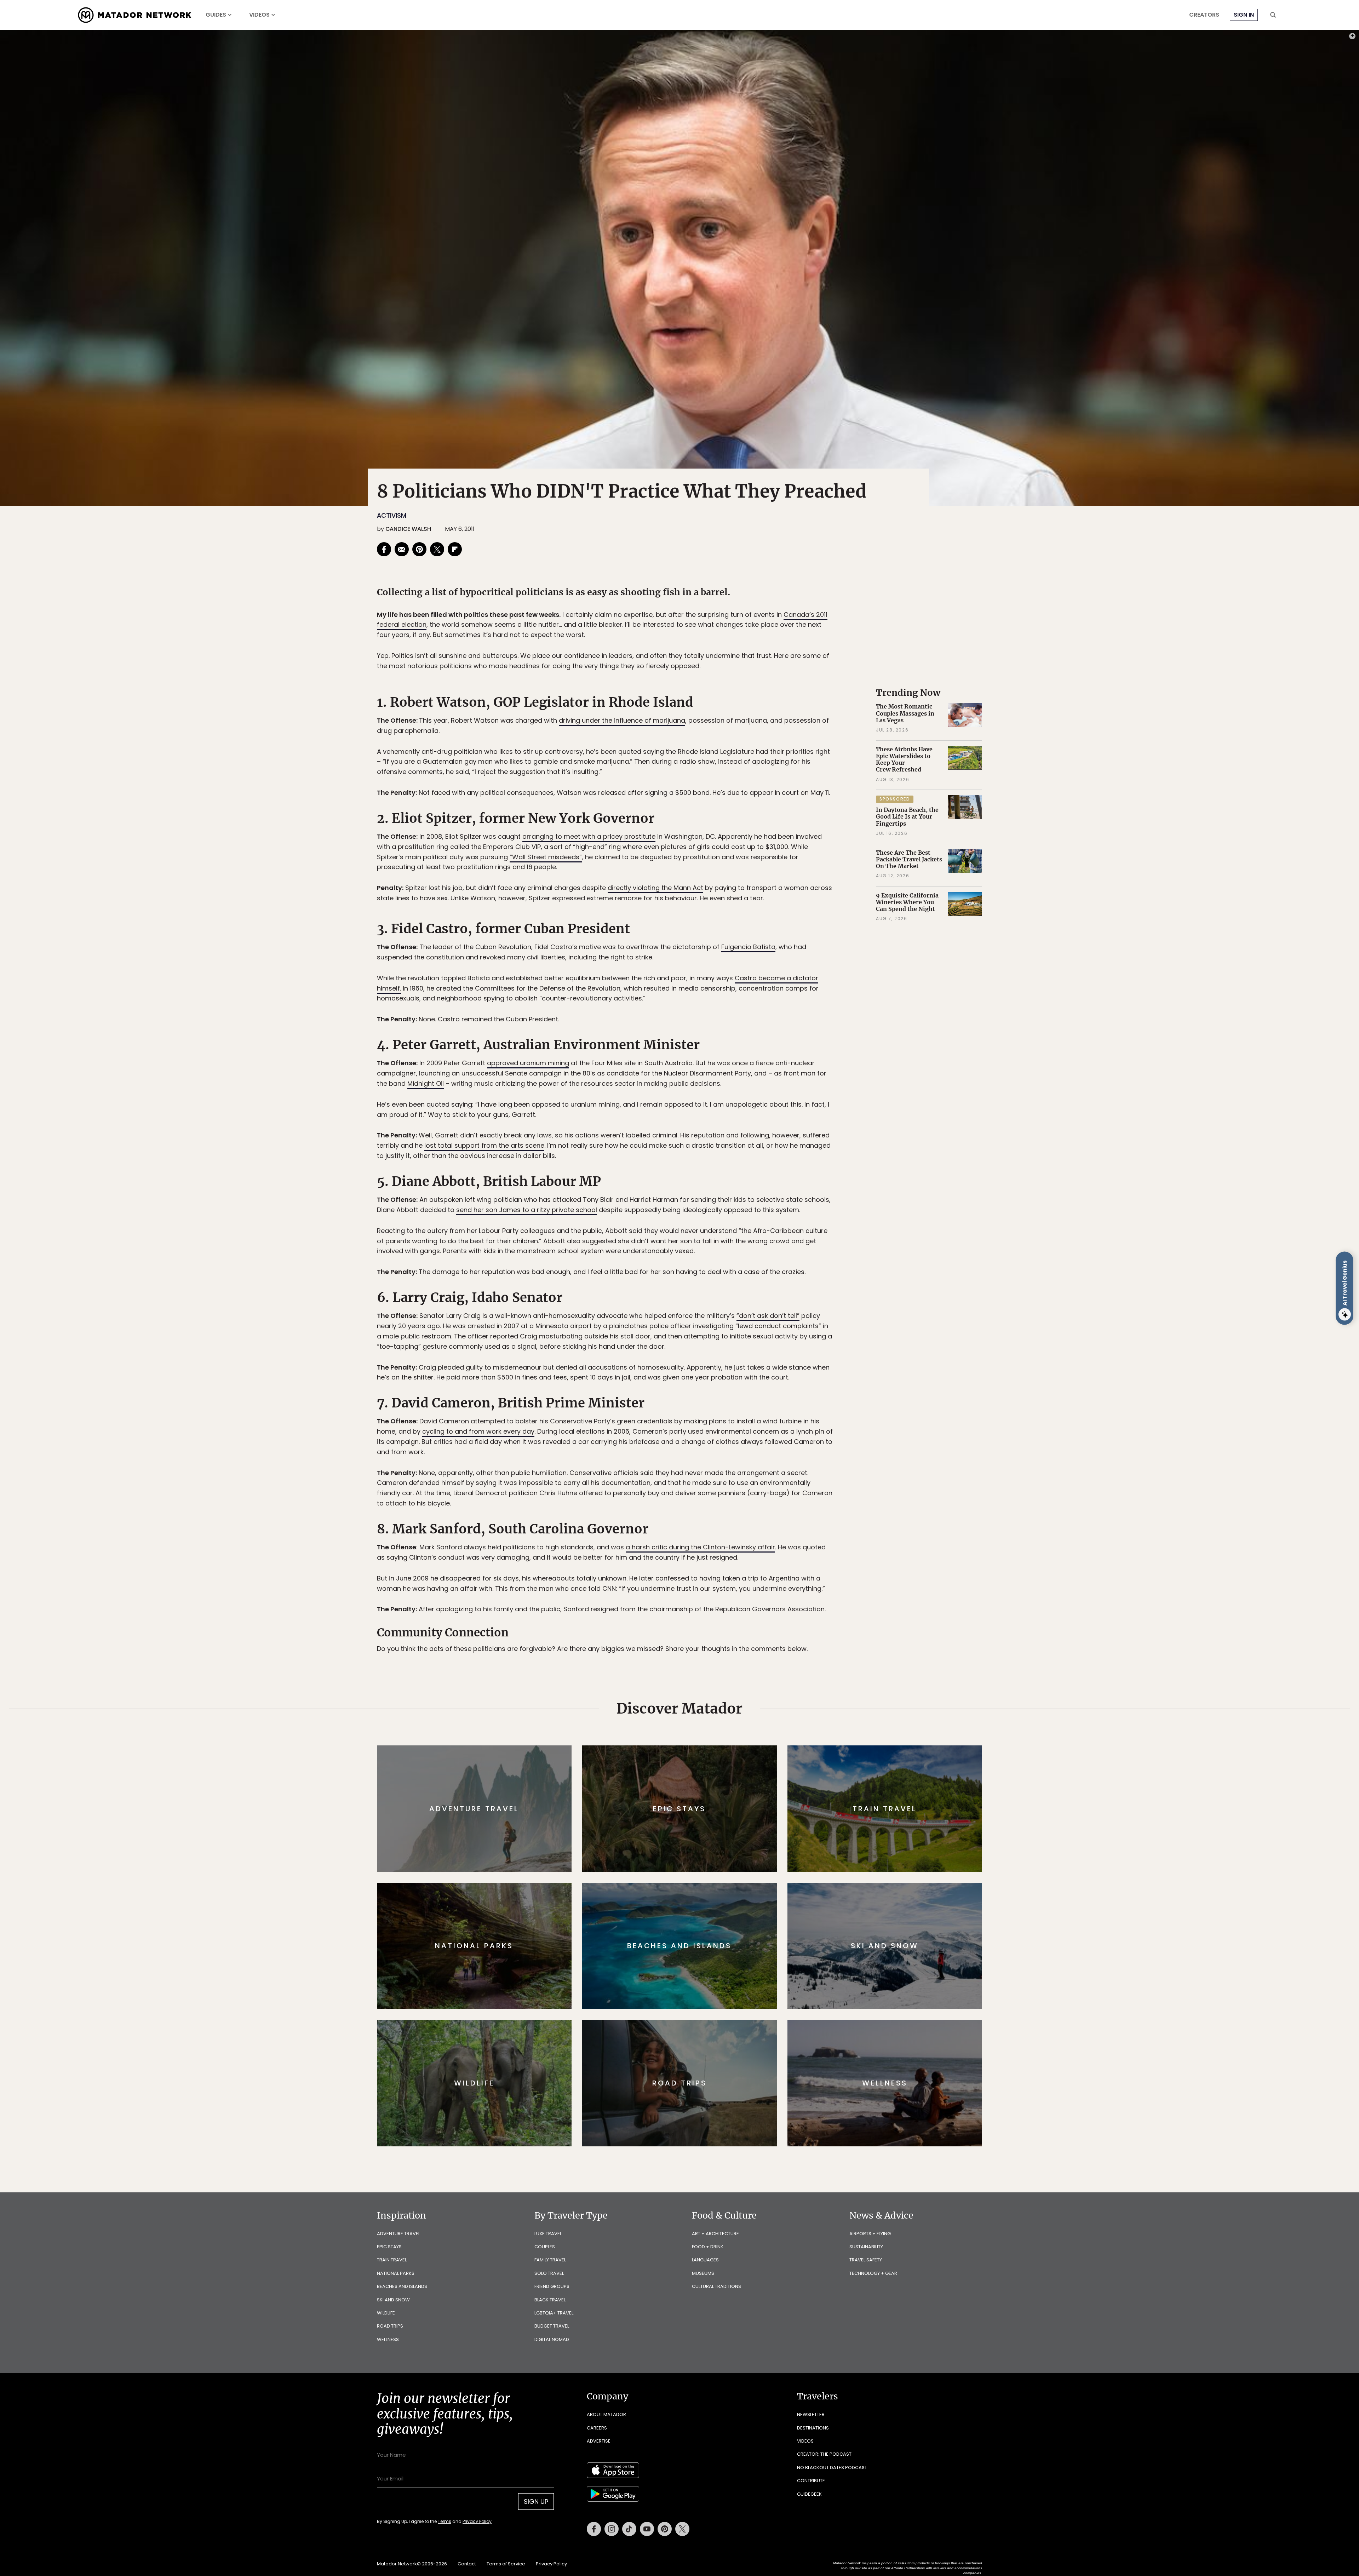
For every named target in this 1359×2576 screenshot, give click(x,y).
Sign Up (750, 1318)
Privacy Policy (722, 1336)
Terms (689, 1336)
